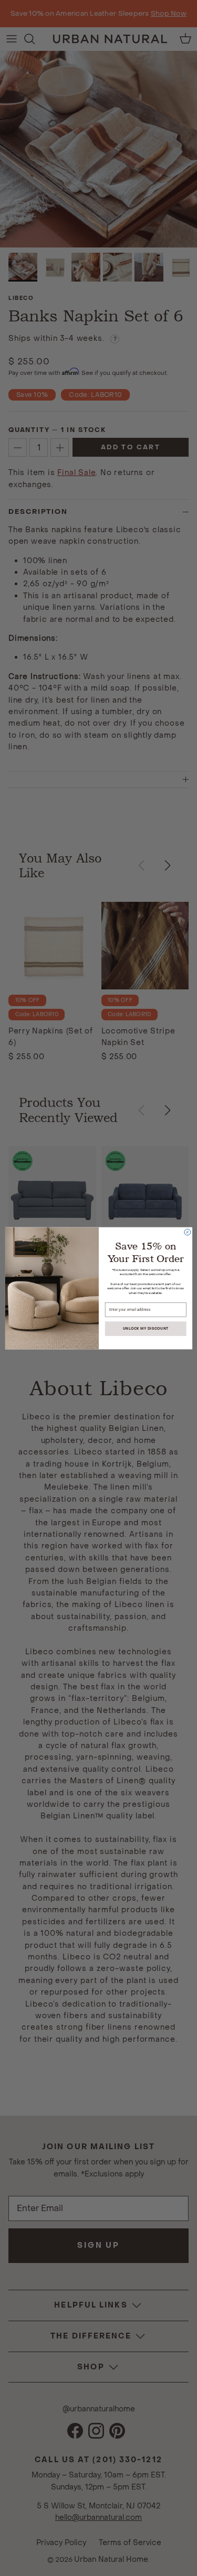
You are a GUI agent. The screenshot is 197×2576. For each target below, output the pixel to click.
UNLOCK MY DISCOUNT (145, 1328)
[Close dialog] (187, 1232)
